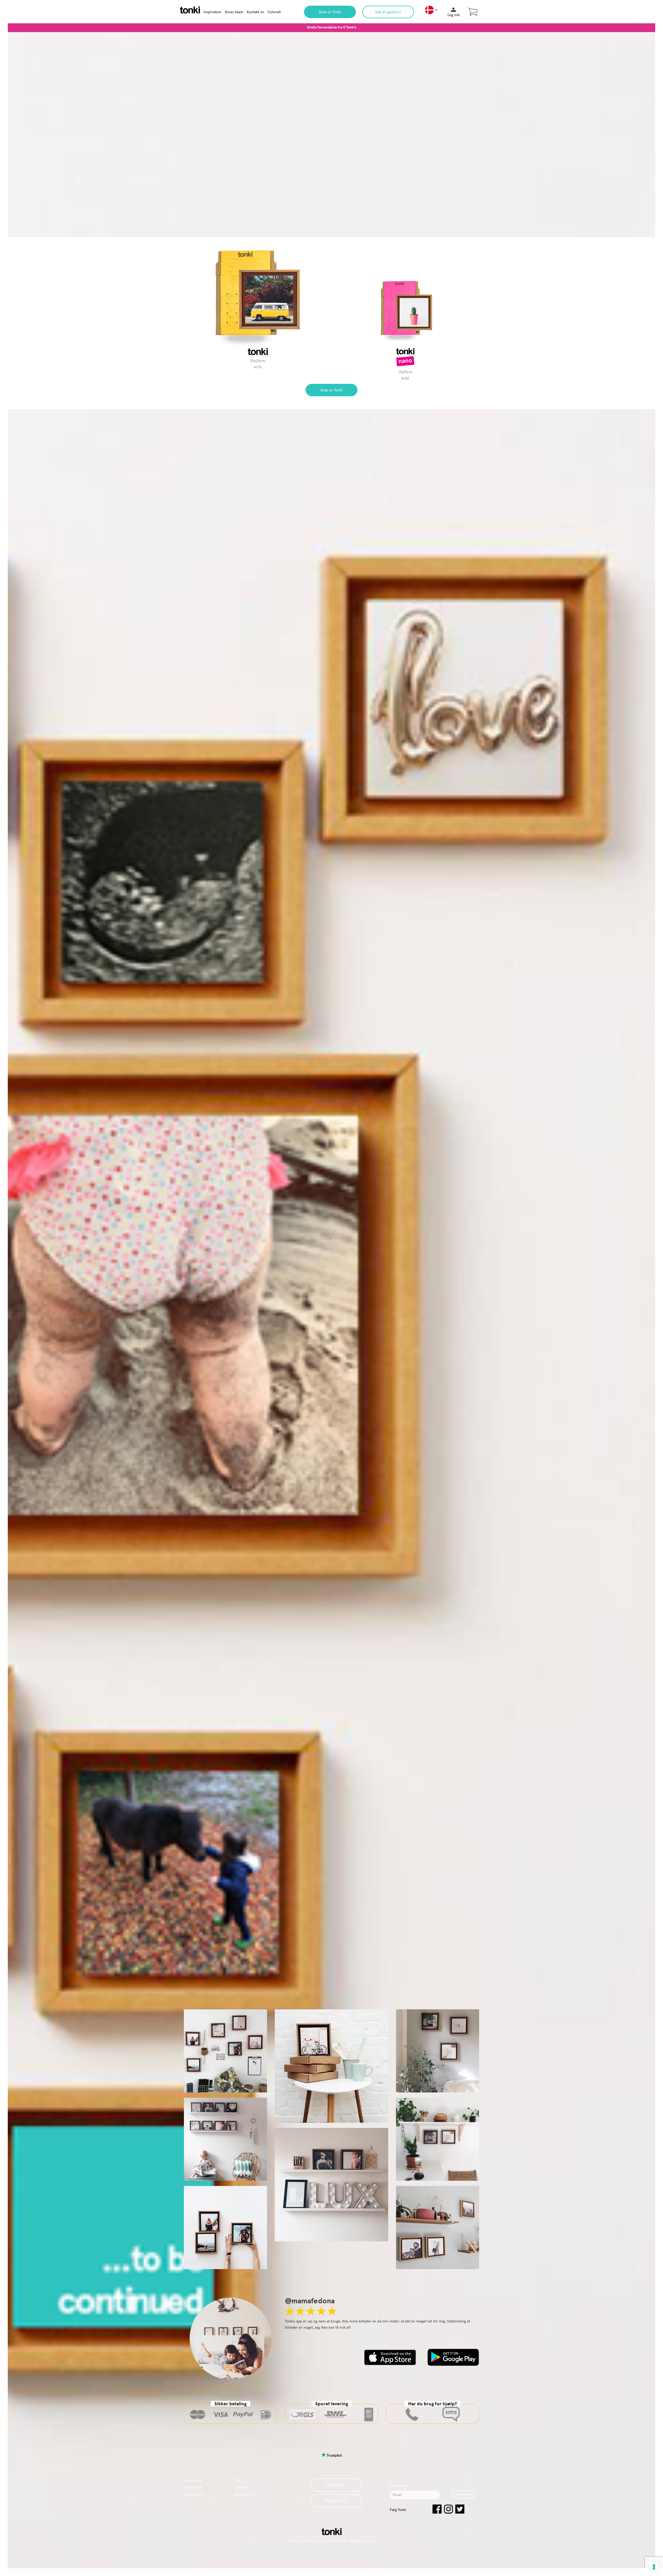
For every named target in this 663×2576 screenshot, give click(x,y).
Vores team (234, 12)
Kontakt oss (193, 2494)
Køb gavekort (336, 2485)
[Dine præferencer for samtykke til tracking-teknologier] (654, 2567)
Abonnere (464, 2494)
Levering (241, 2487)
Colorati (274, 12)
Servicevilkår (245, 2494)
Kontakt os (255, 12)
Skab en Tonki (330, 12)
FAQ (238, 2480)
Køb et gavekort (388, 12)
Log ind (453, 15)
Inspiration (212, 12)
